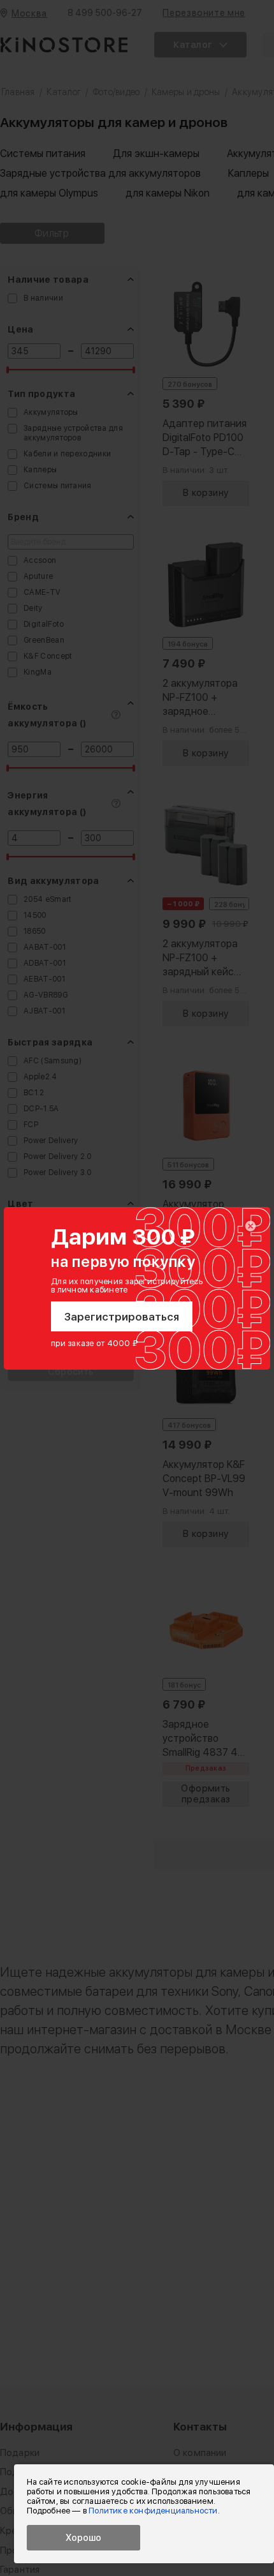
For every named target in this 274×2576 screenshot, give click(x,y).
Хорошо (83, 2538)
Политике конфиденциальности (153, 2511)
